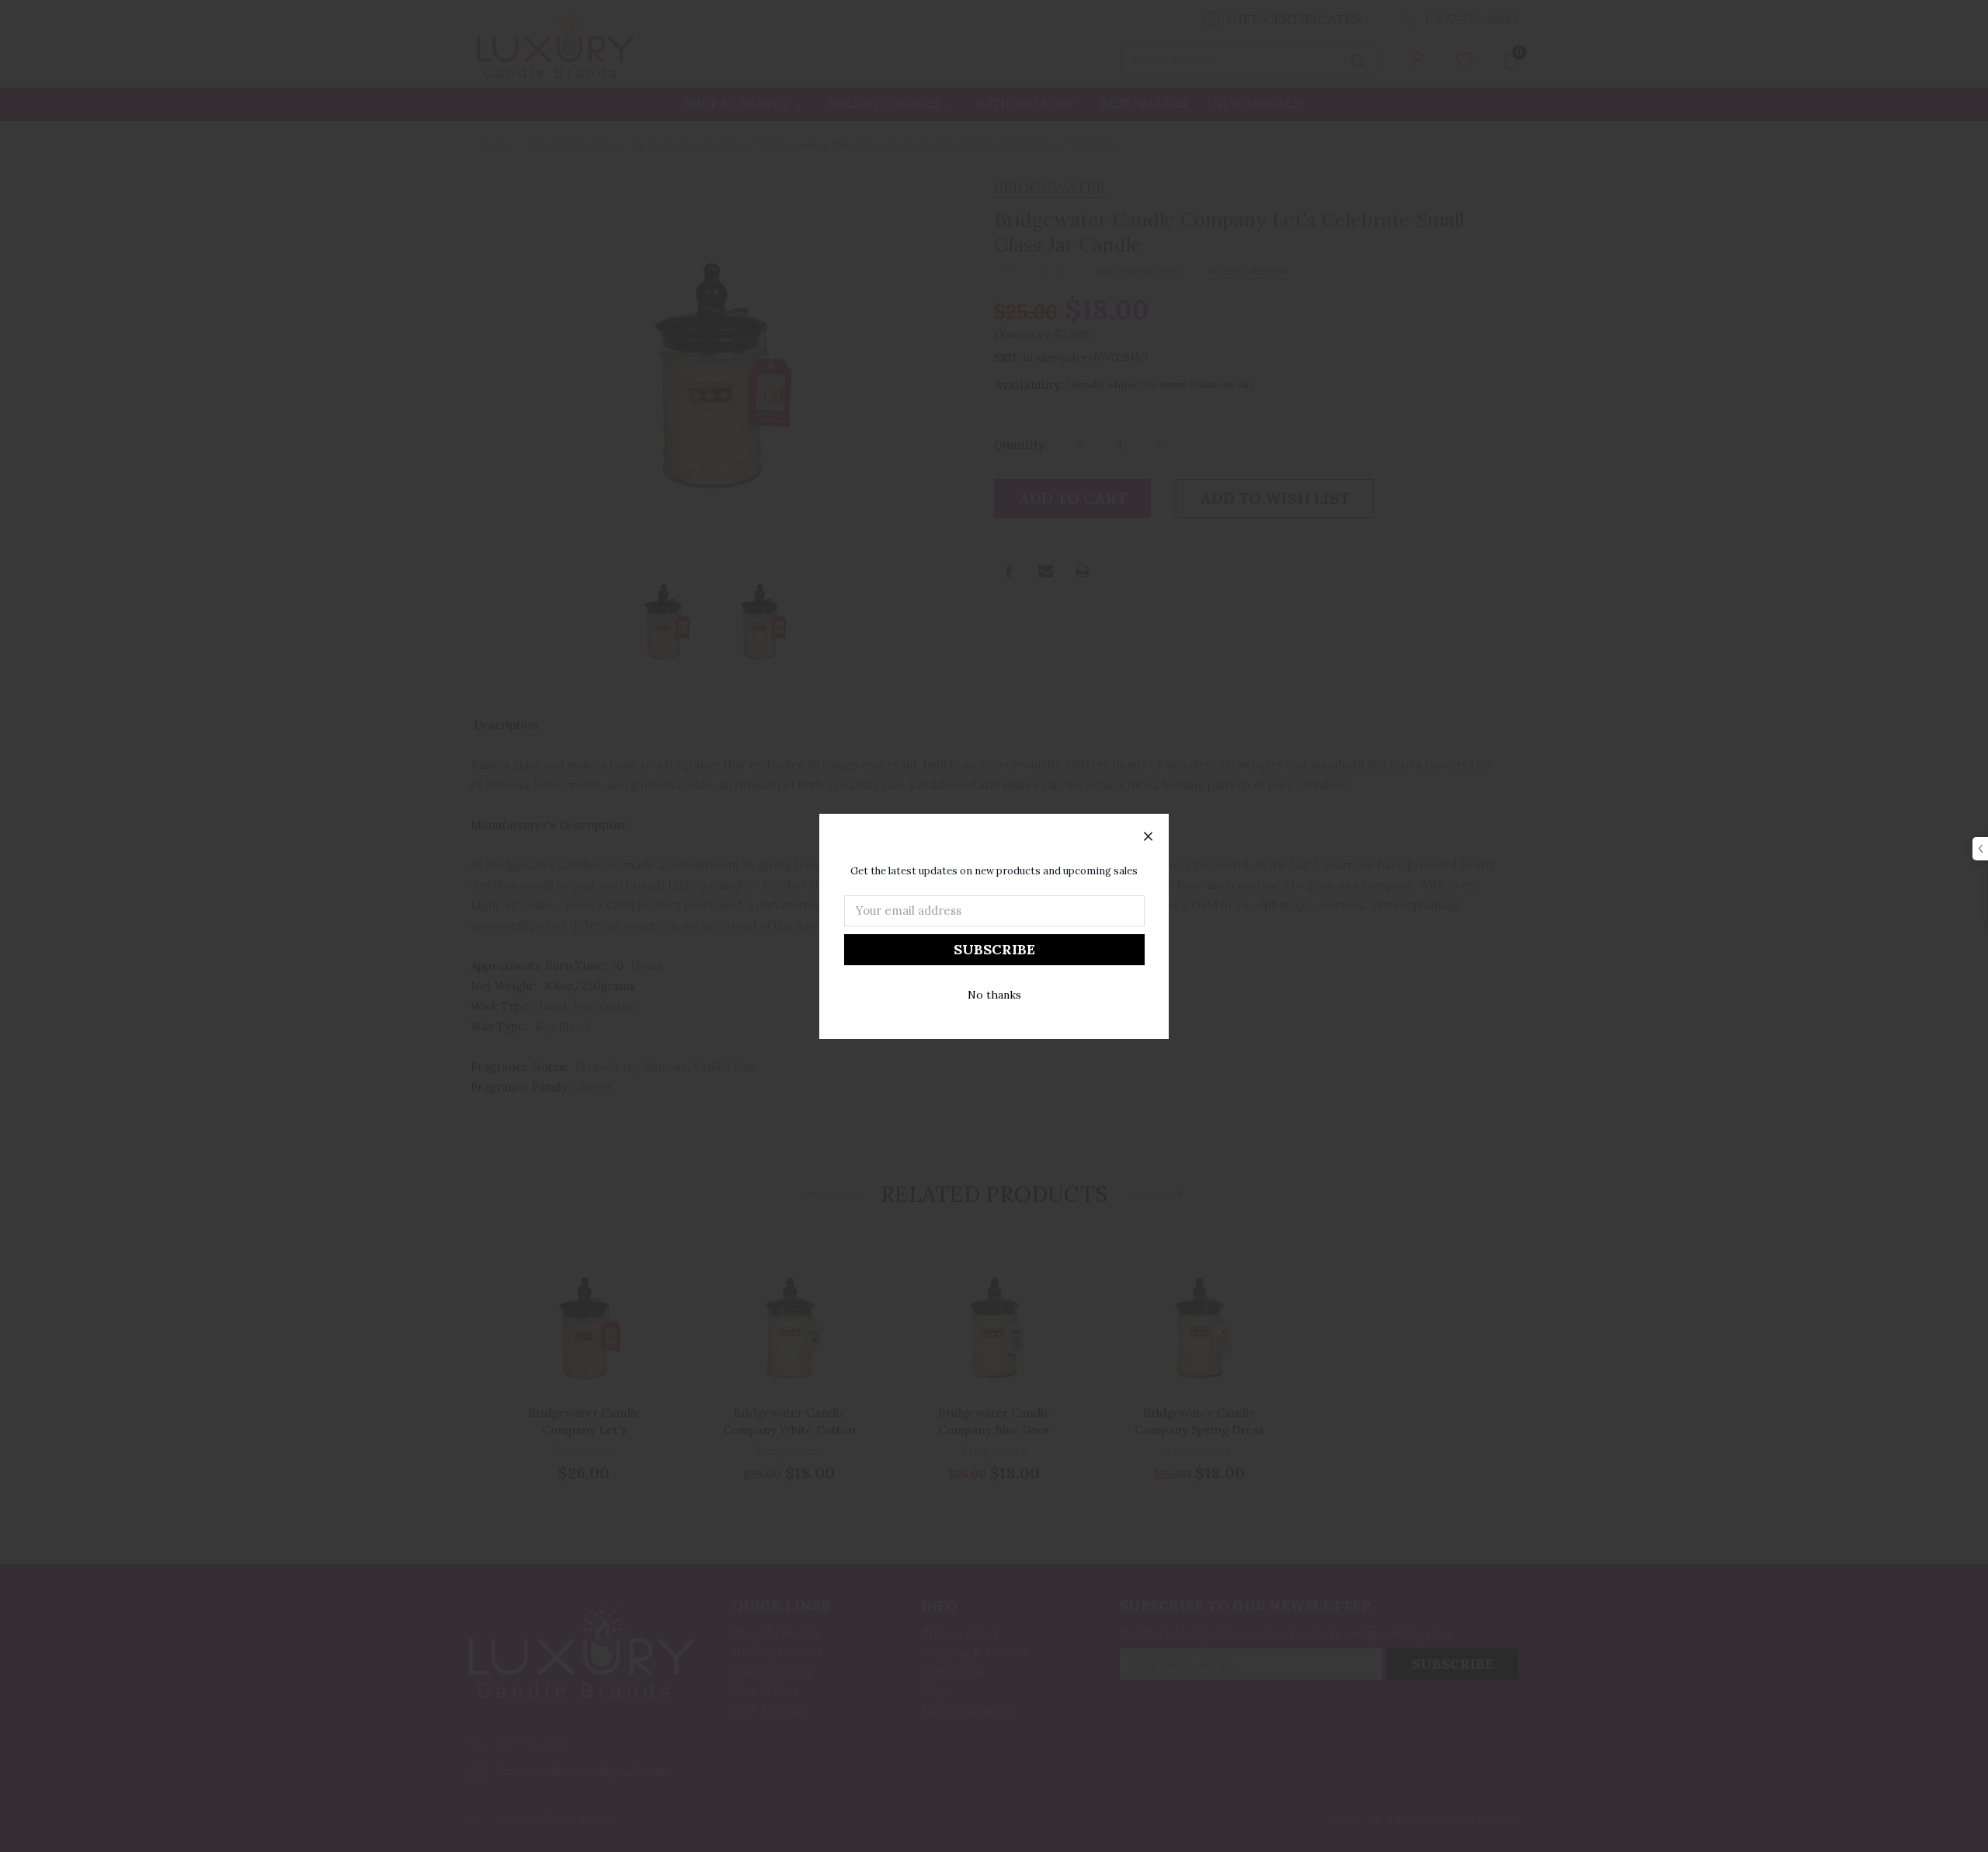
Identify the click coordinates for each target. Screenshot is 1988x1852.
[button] (1149, 837)
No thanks (994, 995)
